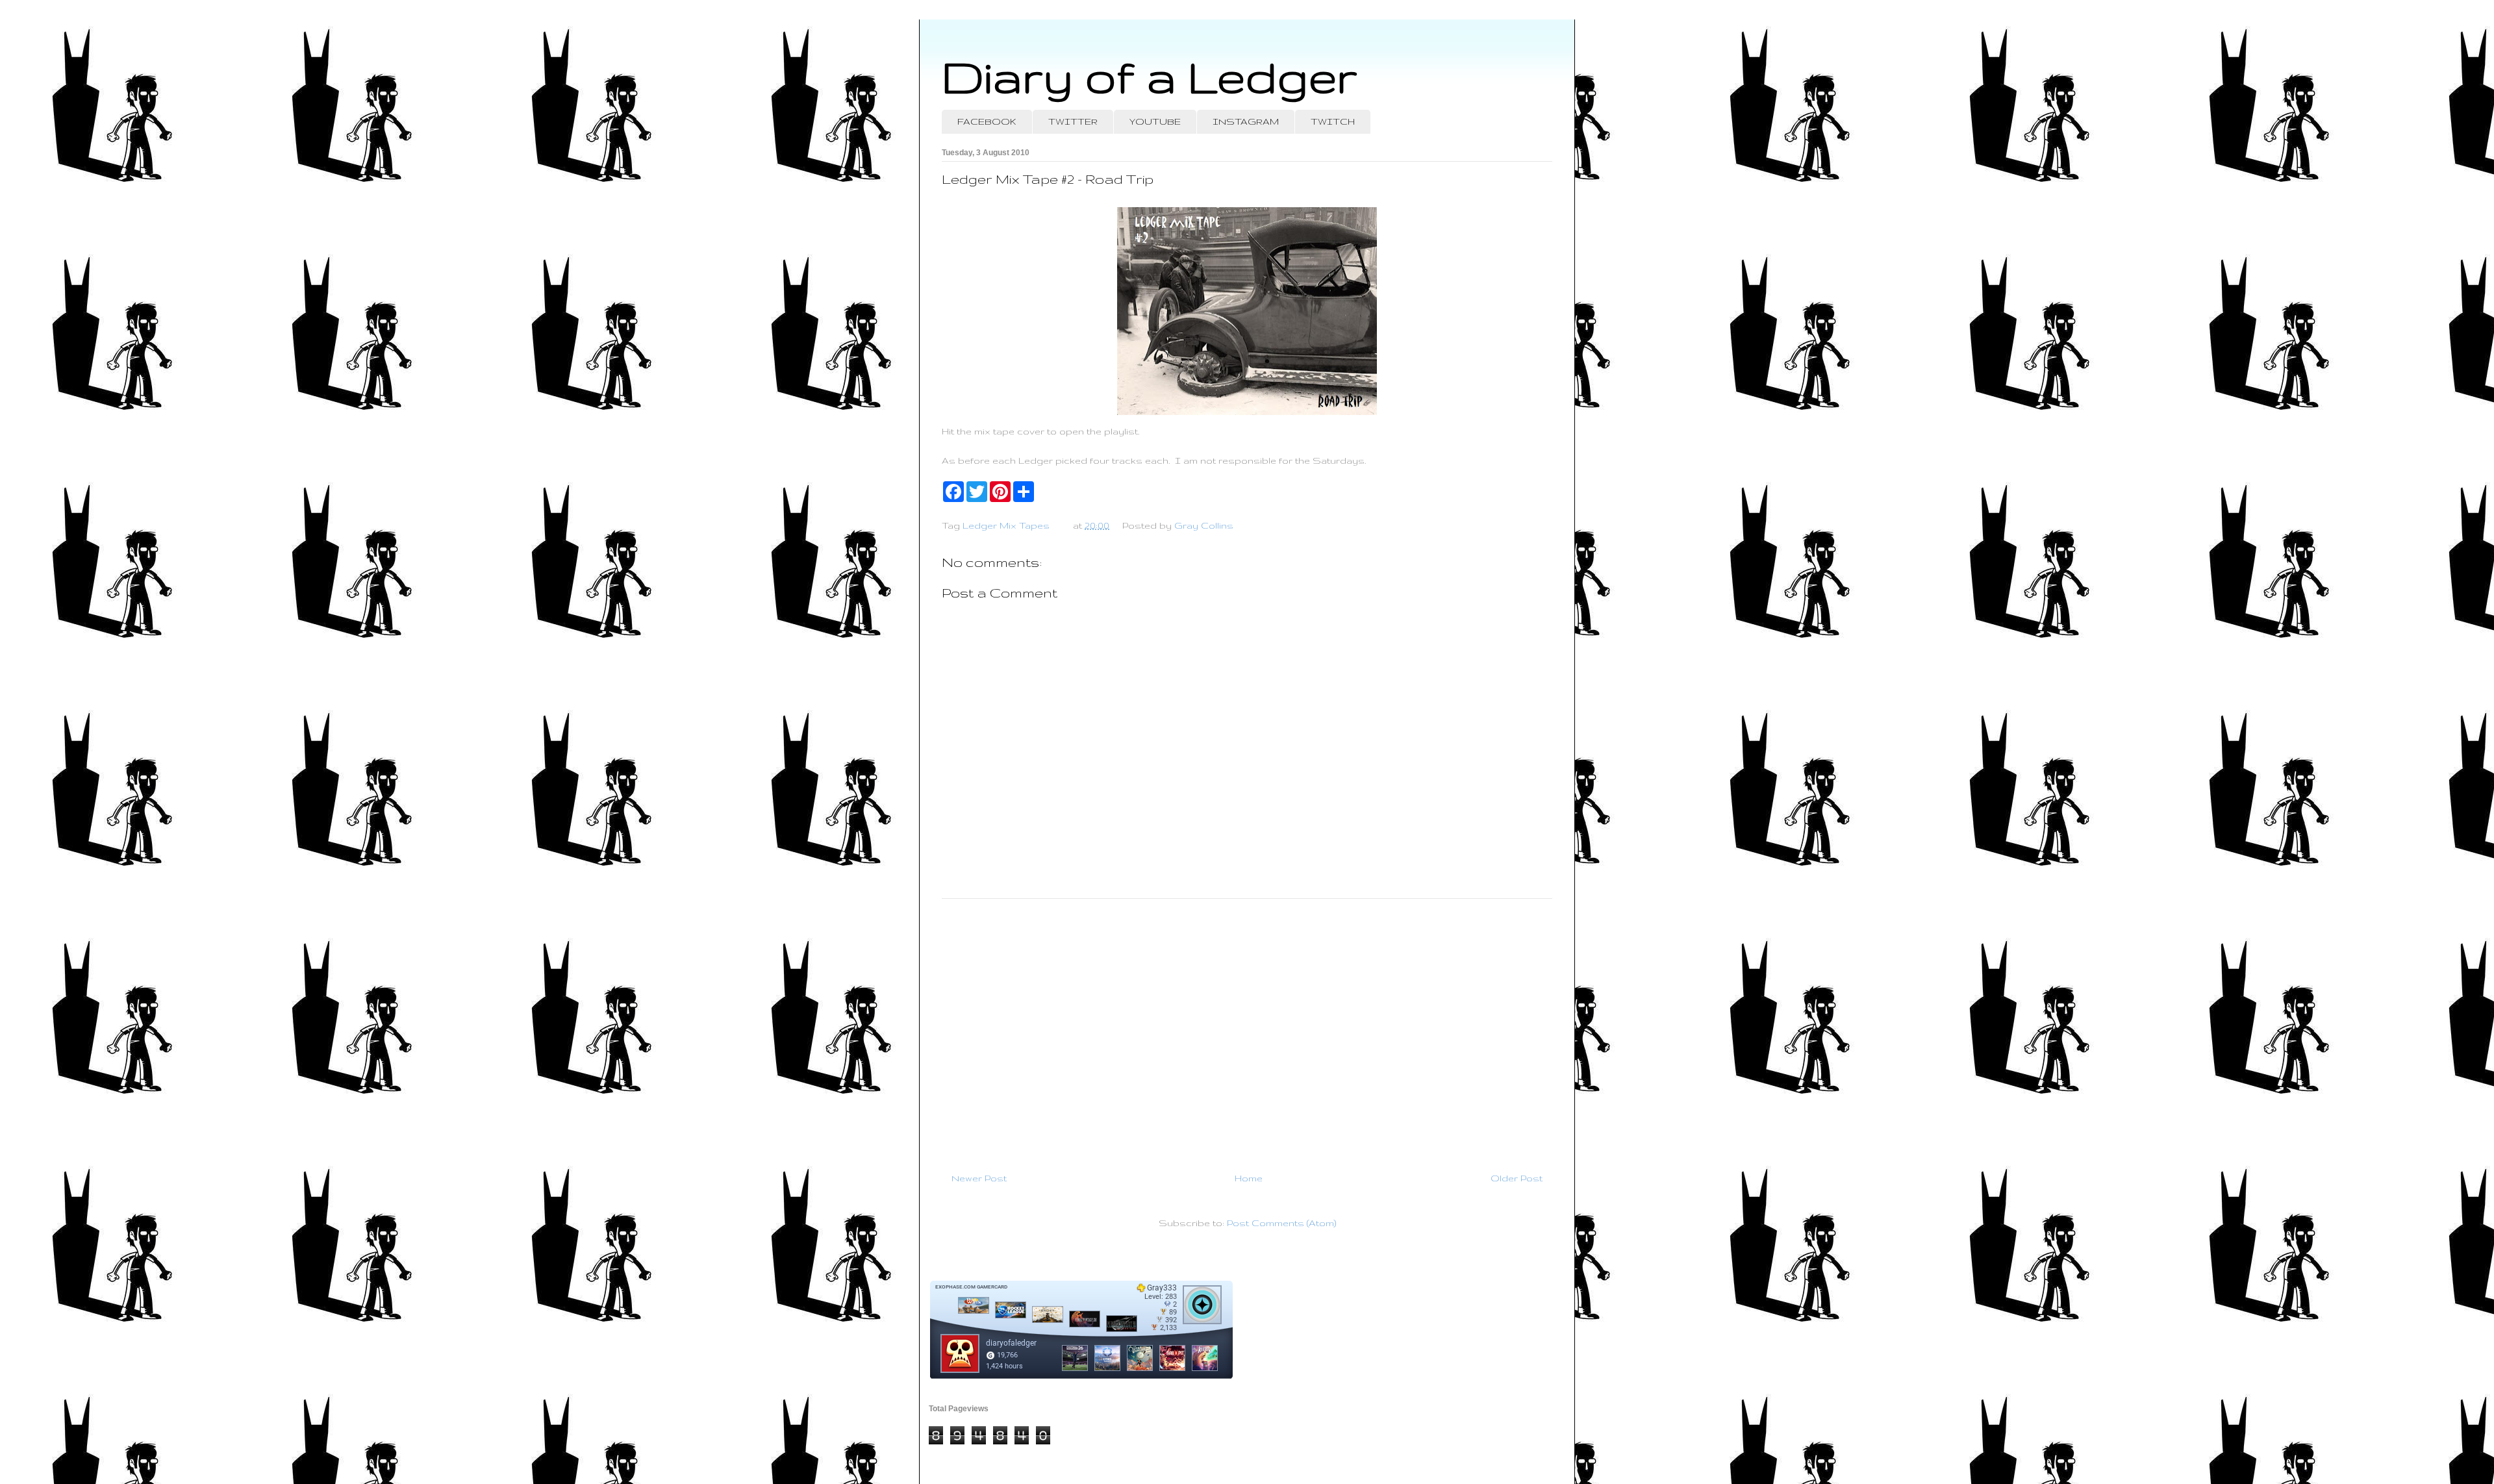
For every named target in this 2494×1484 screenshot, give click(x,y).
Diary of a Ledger (1150, 76)
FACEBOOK (987, 121)
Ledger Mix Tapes (1006, 525)
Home (1249, 1178)
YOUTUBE (1155, 121)
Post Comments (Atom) (1281, 1223)
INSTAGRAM (1246, 121)
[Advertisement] (1247, 1030)
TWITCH (1333, 121)
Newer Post (979, 1178)
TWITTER (1073, 121)
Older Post (1517, 1178)
